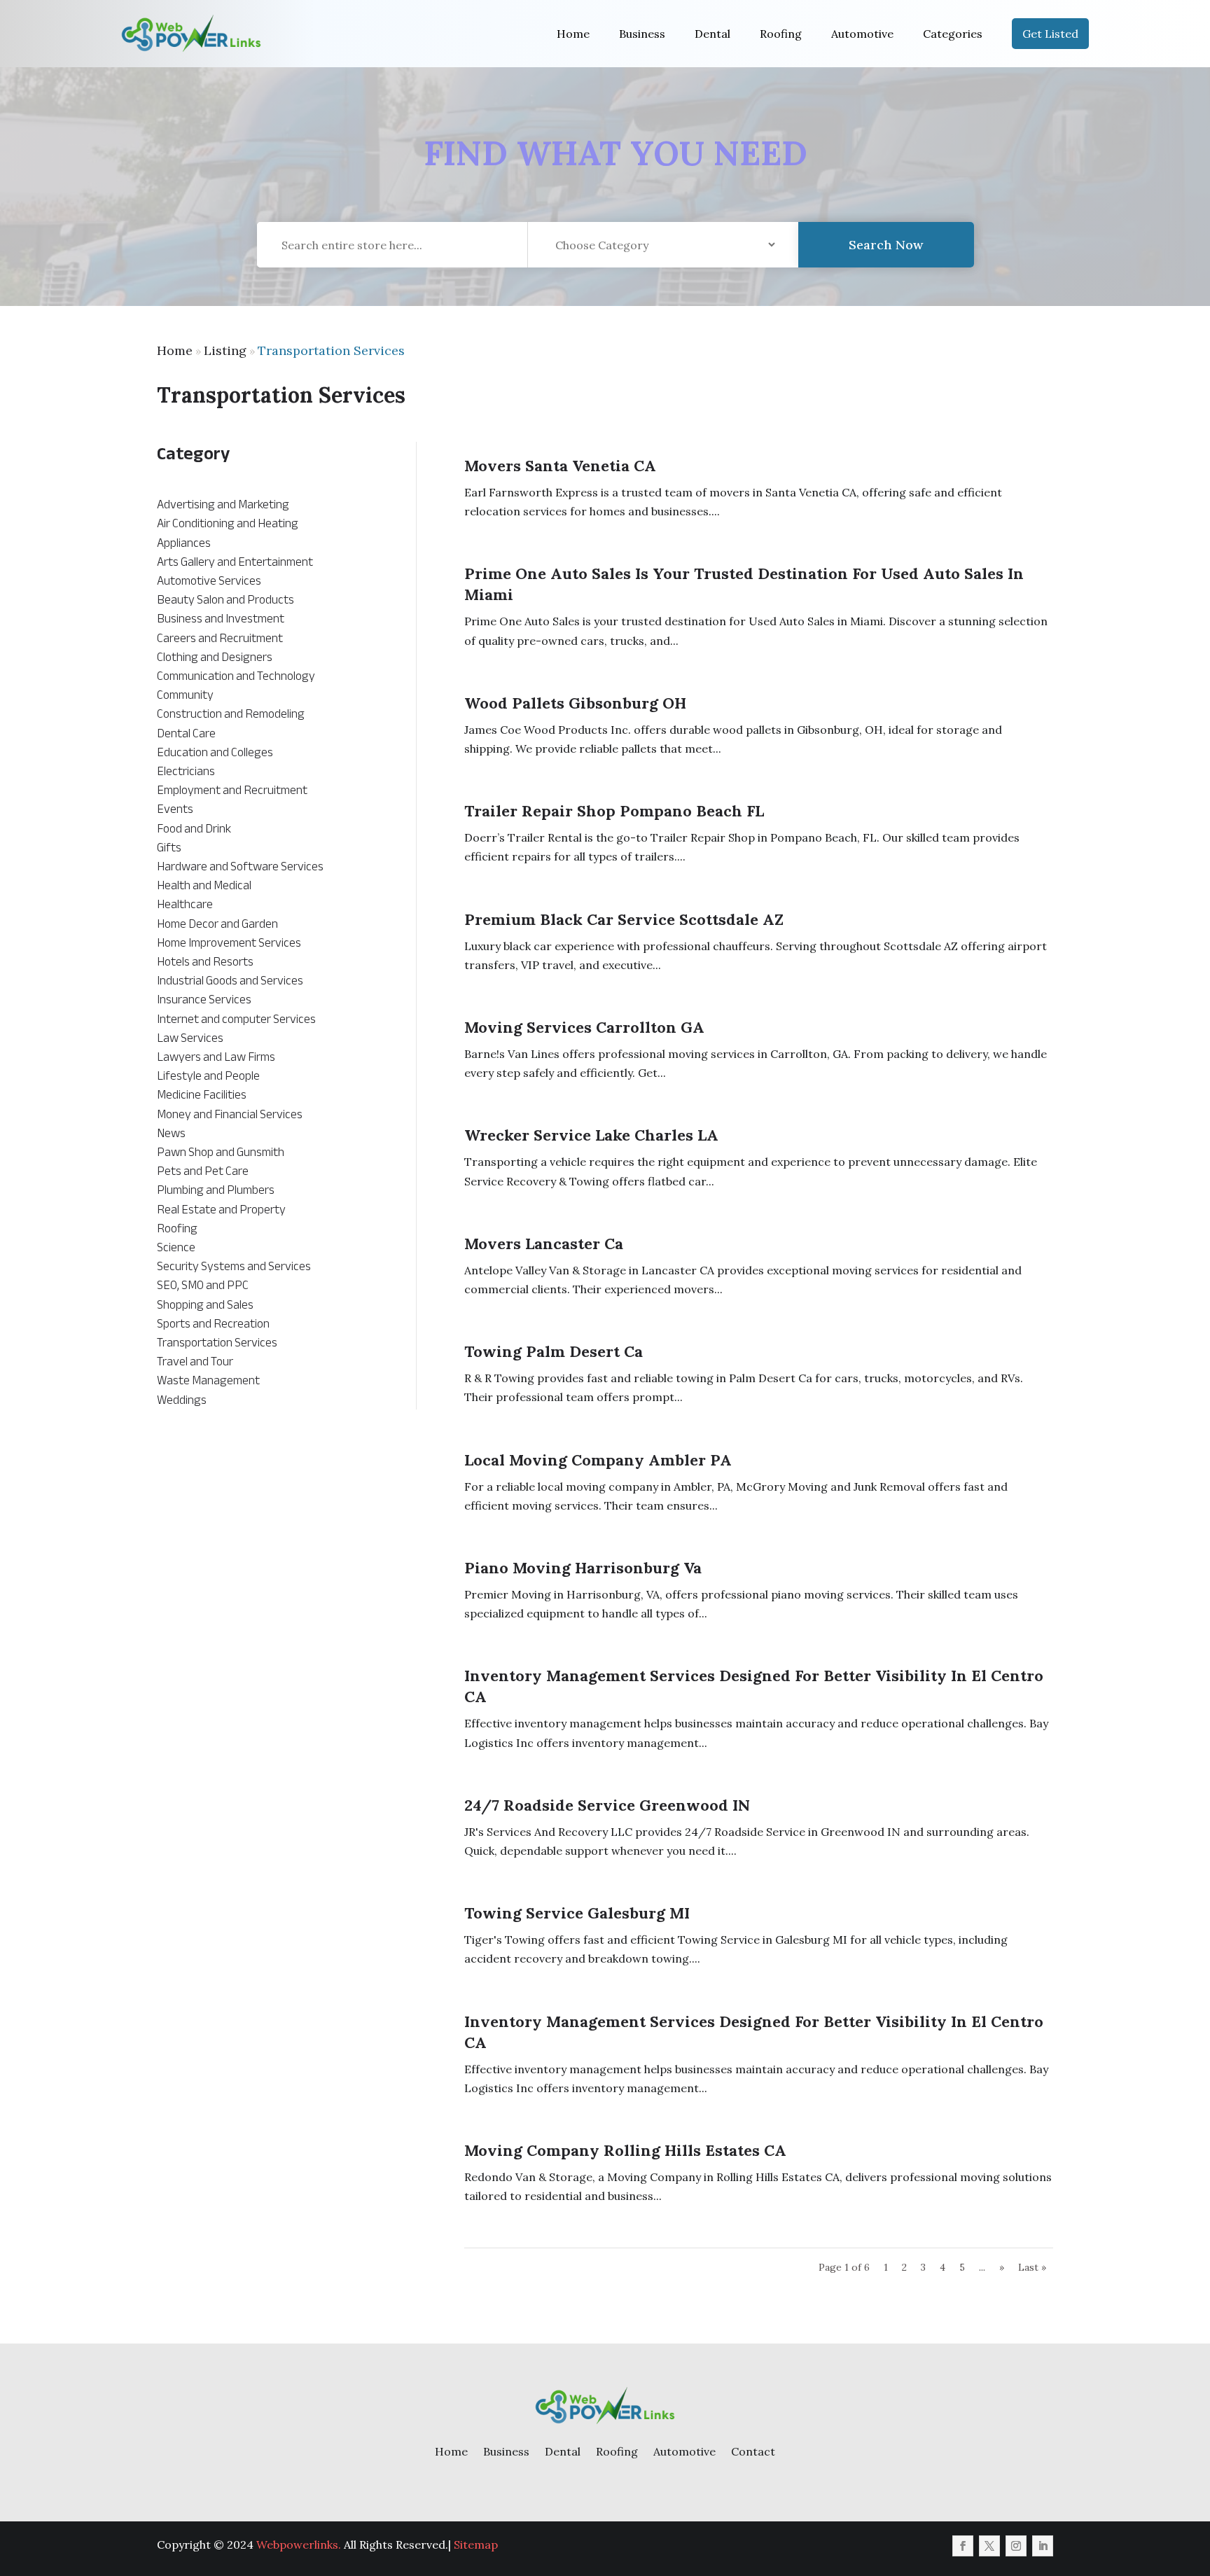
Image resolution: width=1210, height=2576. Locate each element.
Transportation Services (331, 350)
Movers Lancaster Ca (544, 1244)
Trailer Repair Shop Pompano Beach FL (614, 811)
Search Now (886, 245)
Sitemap (476, 2544)
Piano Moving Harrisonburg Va (583, 1568)
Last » (1032, 2267)
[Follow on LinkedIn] (1043, 2546)
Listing (225, 350)
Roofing (781, 34)
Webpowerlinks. (299, 2544)
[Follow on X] (989, 2546)
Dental (712, 34)
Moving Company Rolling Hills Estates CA (625, 2150)
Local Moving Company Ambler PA (598, 1460)
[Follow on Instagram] (1016, 2546)
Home (573, 34)
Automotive (862, 34)
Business (642, 34)
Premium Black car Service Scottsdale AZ (624, 919)
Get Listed (1050, 34)
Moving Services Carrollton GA (584, 1027)
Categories (953, 34)
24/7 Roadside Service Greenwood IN (607, 1805)
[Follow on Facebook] (963, 2546)
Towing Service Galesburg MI (577, 1913)
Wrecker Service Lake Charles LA (591, 1135)
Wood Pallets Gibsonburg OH (575, 703)
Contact (753, 2451)
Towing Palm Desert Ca (554, 1351)
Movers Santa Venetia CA (560, 466)
